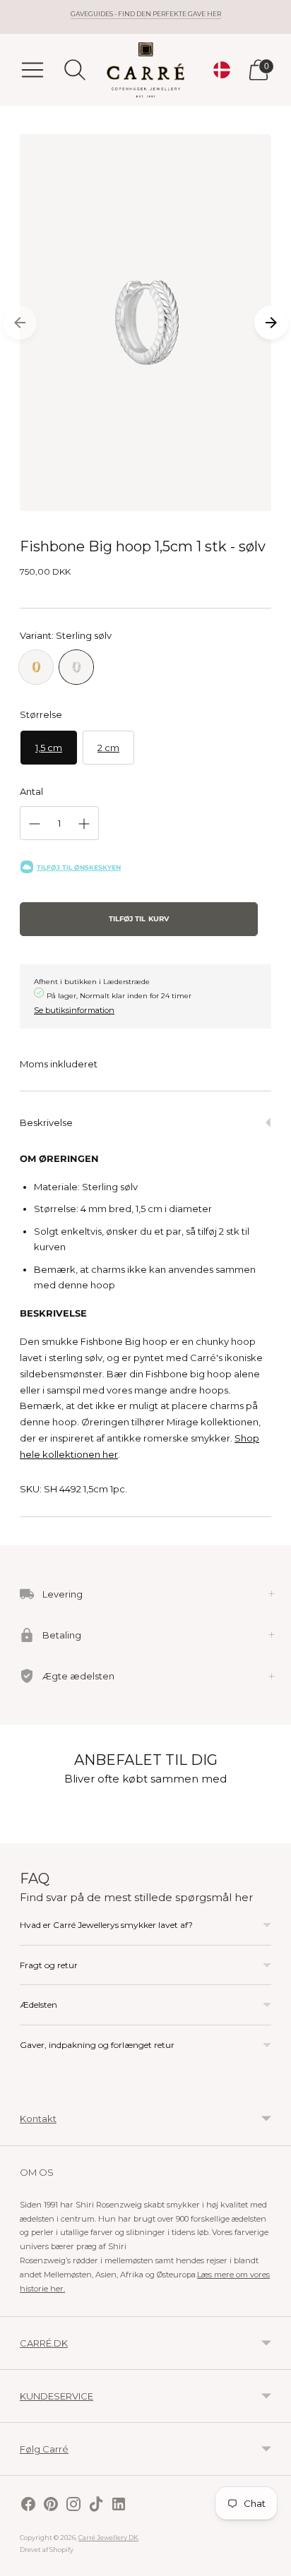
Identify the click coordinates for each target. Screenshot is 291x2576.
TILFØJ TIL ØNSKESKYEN (79, 867)
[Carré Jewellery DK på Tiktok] (96, 2506)
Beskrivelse (46, 1122)
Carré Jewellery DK (108, 2538)
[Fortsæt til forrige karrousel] (20, 323)
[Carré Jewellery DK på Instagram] (73, 2506)
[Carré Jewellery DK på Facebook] (28, 2506)
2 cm (108, 748)
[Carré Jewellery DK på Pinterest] (51, 2506)
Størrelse (41, 714)
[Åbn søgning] (75, 70)
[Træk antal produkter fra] (35, 824)
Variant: (66, 635)
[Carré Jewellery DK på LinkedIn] (119, 2506)
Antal (31, 791)
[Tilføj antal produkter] (84, 824)
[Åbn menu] (32, 70)
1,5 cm (49, 748)
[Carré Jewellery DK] (145, 70)
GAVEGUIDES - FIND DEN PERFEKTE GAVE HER (146, 14)
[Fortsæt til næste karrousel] (271, 323)
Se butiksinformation (74, 1010)
